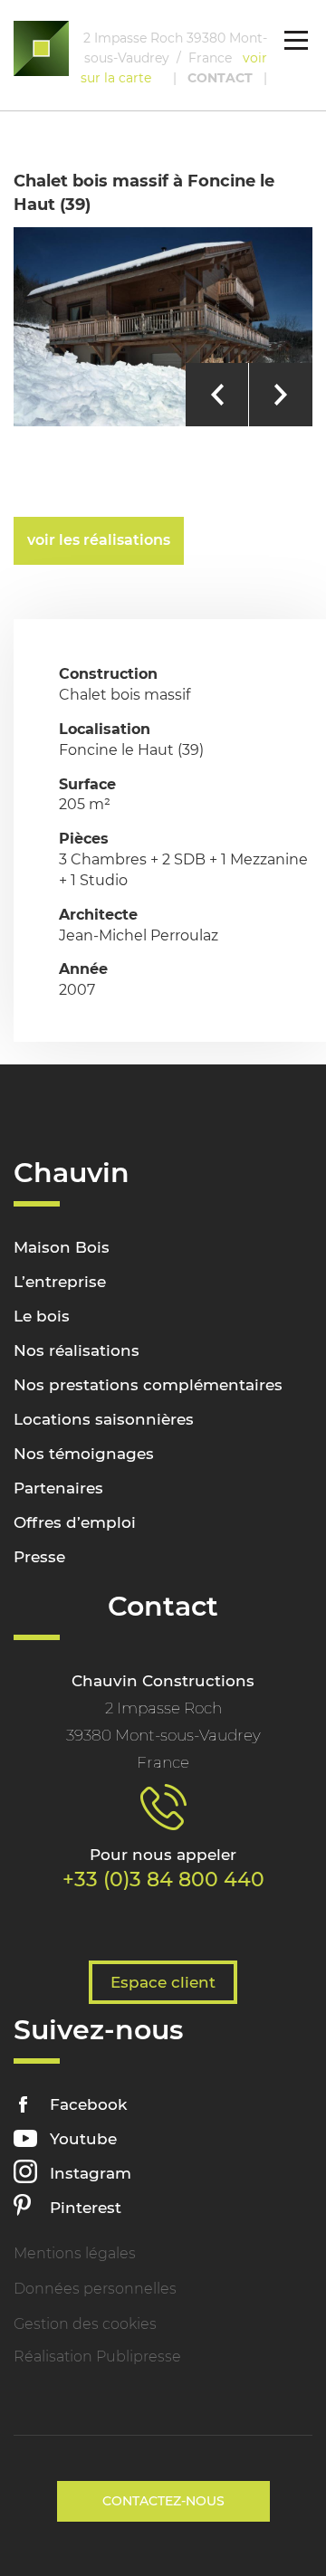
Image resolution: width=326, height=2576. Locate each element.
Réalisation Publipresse (97, 2357)
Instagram (91, 2173)
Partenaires (58, 1488)
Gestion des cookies (85, 2324)
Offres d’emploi (75, 1522)
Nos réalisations (77, 1350)
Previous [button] (217, 395)
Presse (39, 1557)
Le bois (42, 1316)
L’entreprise (60, 1282)
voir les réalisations (99, 540)
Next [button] (281, 395)
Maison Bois (62, 1247)
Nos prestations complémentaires (148, 1385)
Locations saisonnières (104, 1419)
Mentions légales (75, 2253)
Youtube (83, 2139)
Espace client (163, 1982)
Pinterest (86, 2208)
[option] (163, 327)
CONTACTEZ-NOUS (163, 2501)
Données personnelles (95, 2289)
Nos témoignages (84, 1454)
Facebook (88, 2104)
